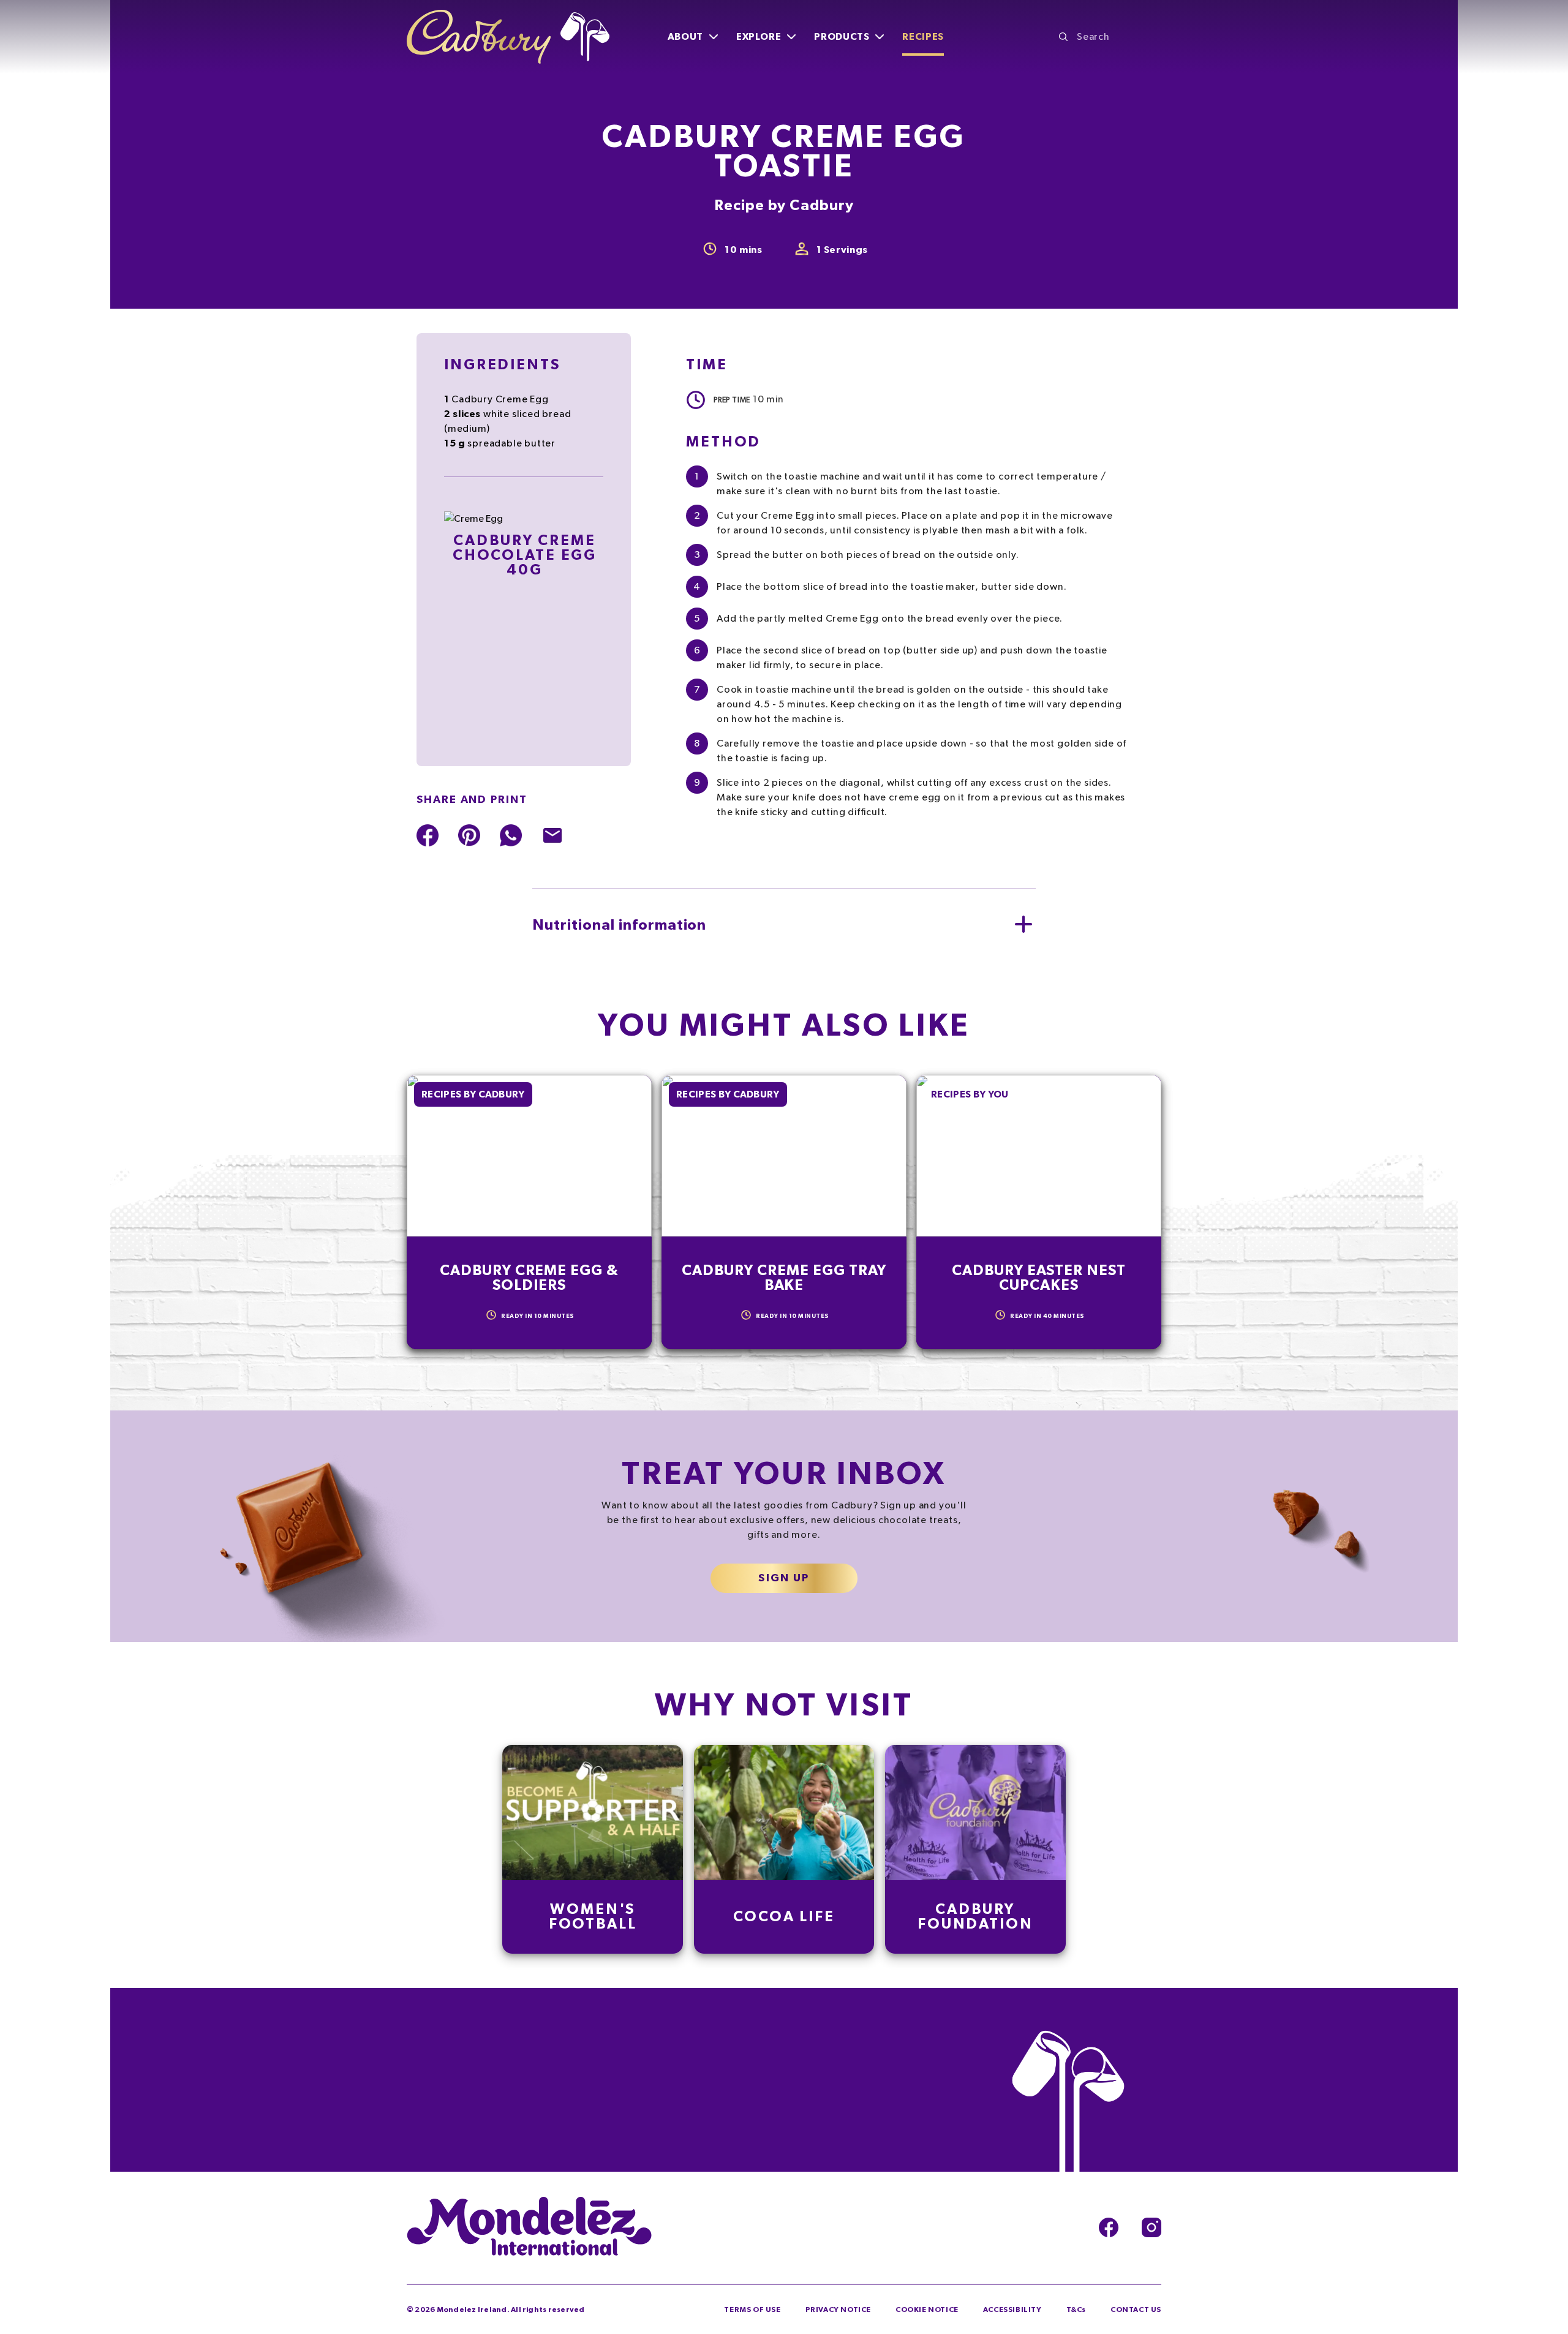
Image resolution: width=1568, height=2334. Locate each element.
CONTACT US (1136, 2310)
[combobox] (1110, 37)
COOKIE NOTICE (927, 2310)
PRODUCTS (842, 37)
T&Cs (1076, 2310)
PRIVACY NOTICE (838, 2310)
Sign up (784, 1578)
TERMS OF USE (752, 2310)
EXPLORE (759, 37)
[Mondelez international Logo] (529, 2227)
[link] (593, 1849)
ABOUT (685, 37)
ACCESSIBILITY (1012, 2310)
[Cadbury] (508, 37)
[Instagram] (1151, 2227)
